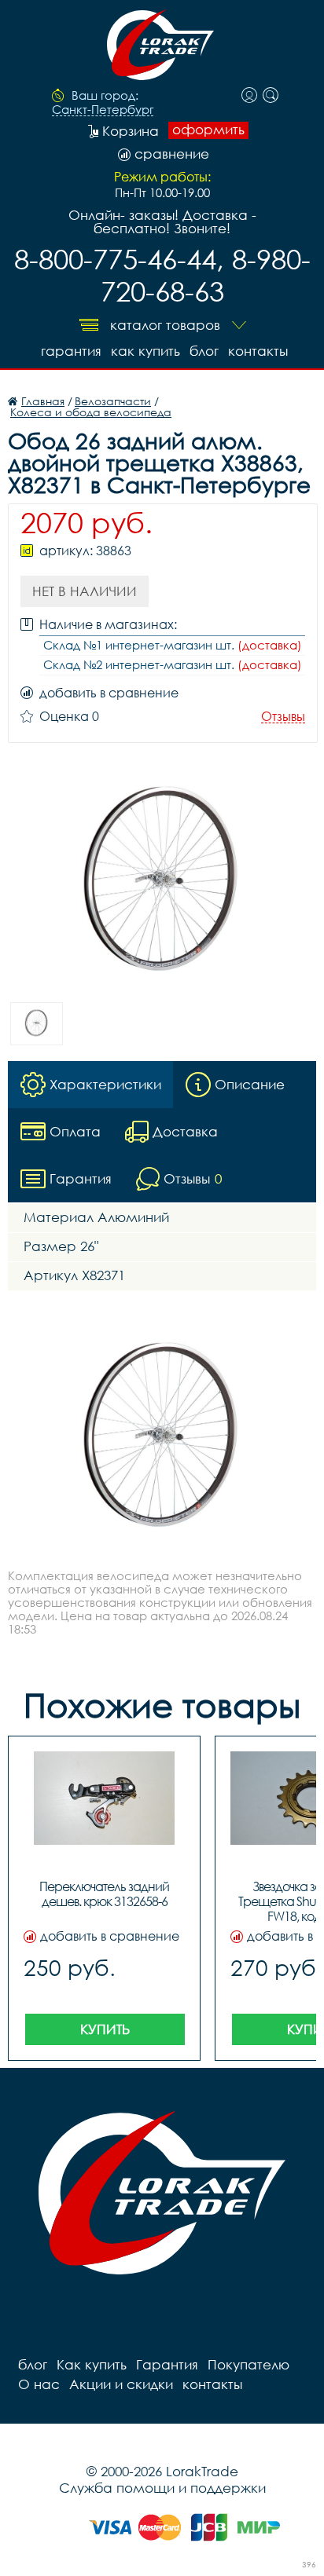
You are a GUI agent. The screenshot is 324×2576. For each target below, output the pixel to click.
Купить (105, 2029)
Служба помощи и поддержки (162, 2488)
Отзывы (283, 717)
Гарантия (71, 351)
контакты (258, 351)
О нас (39, 2384)
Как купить (145, 351)
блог (204, 351)
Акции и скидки (121, 2384)
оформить (208, 130)
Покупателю (249, 2364)
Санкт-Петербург (103, 110)
